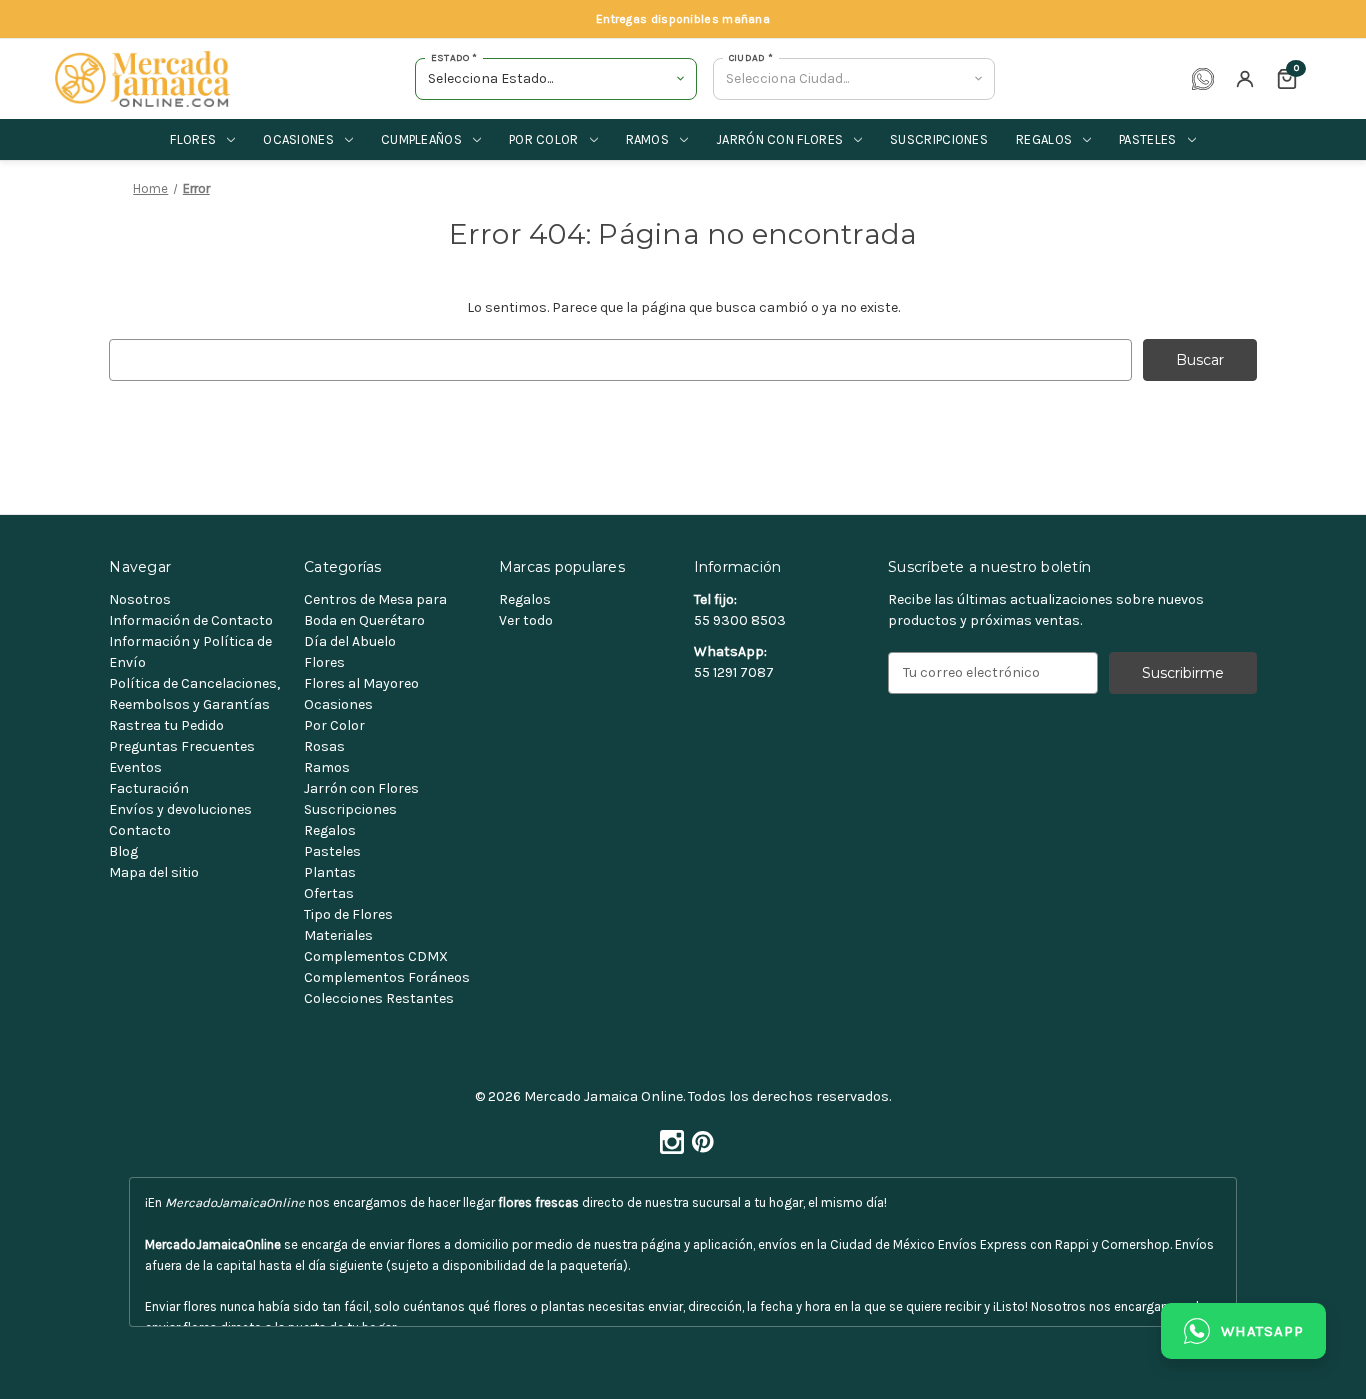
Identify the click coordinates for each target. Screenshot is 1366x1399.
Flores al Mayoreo (361, 683)
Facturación (149, 788)
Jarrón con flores (779, 139)
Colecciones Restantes (379, 998)
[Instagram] (668, 1137)
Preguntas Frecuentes (182, 746)
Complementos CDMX (376, 956)
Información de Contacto (191, 620)
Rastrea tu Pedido (166, 725)
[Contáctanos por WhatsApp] (1203, 79)
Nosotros (140, 599)
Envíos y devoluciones (180, 809)
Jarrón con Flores (361, 788)
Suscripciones (939, 139)
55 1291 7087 (734, 672)
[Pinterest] (699, 1137)
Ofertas (329, 893)
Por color (544, 139)
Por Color (334, 725)
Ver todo (526, 620)
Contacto (140, 830)
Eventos (135, 767)
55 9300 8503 (740, 620)
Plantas (330, 872)
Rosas (324, 746)
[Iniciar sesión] (1245, 79)
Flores (193, 139)
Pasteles (1147, 139)
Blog (123, 851)
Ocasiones (298, 139)
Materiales (338, 935)
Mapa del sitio (154, 872)
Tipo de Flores (348, 914)
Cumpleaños (421, 139)
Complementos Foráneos (387, 977)
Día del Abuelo (350, 641)
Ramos (648, 139)
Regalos (1044, 139)
